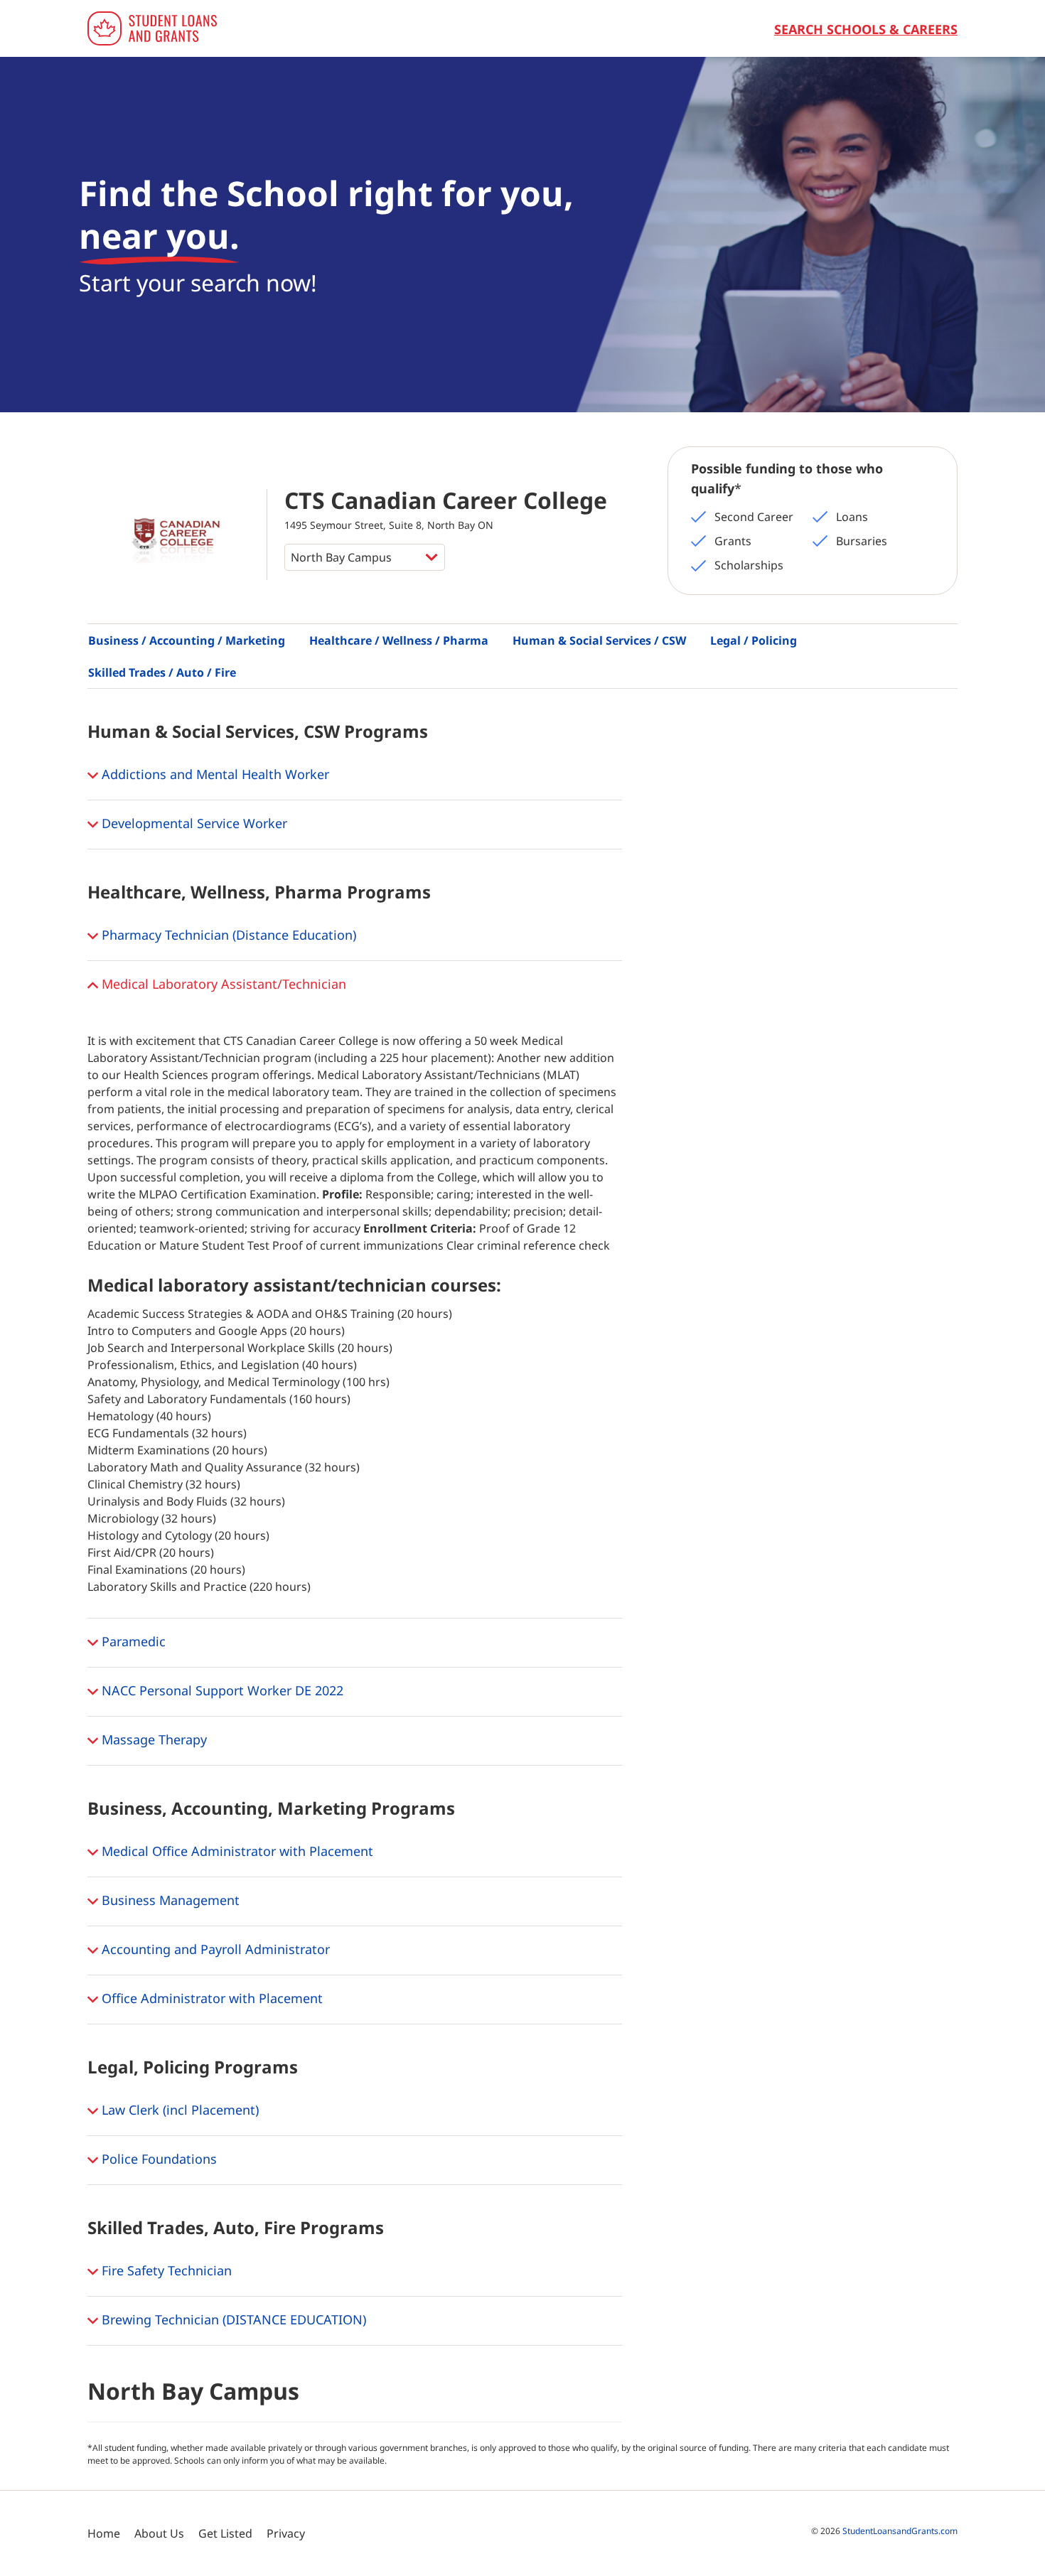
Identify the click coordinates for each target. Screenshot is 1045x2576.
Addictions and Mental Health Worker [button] (214, 774)
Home (104, 2533)
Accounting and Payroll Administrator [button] (214, 1949)
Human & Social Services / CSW (599, 640)
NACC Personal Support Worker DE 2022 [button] (221, 1690)
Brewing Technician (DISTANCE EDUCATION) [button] (232, 2319)
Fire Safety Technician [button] (165, 2270)
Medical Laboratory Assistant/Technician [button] (222, 984)
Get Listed (225, 2533)
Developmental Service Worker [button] (193, 823)
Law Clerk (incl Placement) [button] (178, 2110)
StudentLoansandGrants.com (900, 2531)
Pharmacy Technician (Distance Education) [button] (227, 935)
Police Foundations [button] (157, 2159)
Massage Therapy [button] (152, 1739)
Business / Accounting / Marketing (187, 640)
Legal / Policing (754, 640)
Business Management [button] (169, 1900)
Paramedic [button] (132, 1641)
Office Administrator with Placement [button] (210, 1998)
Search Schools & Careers (866, 29)
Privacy (286, 2533)
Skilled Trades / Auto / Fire (162, 672)
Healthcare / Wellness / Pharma (399, 640)
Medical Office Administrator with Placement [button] (236, 1851)
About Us (159, 2533)
